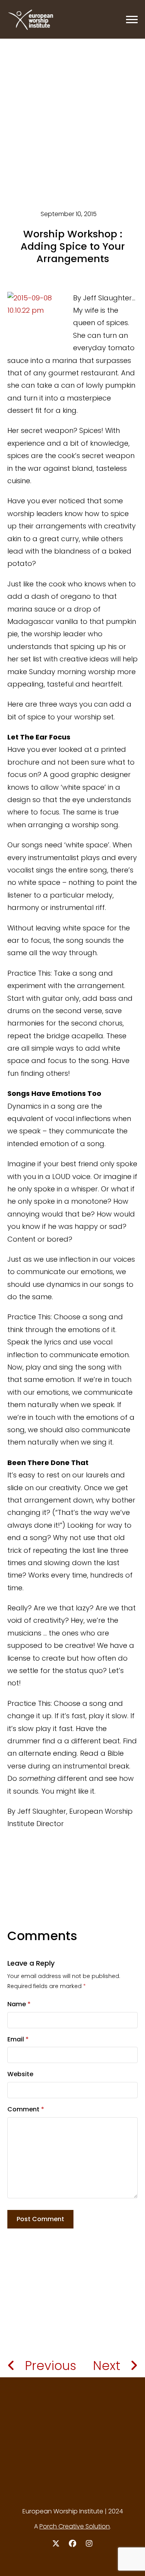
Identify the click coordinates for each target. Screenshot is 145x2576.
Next (107, 2366)
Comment (26, 2109)
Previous (50, 2366)
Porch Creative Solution (75, 2526)
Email (18, 2039)
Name (19, 2004)
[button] (132, 20)
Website (20, 2074)
